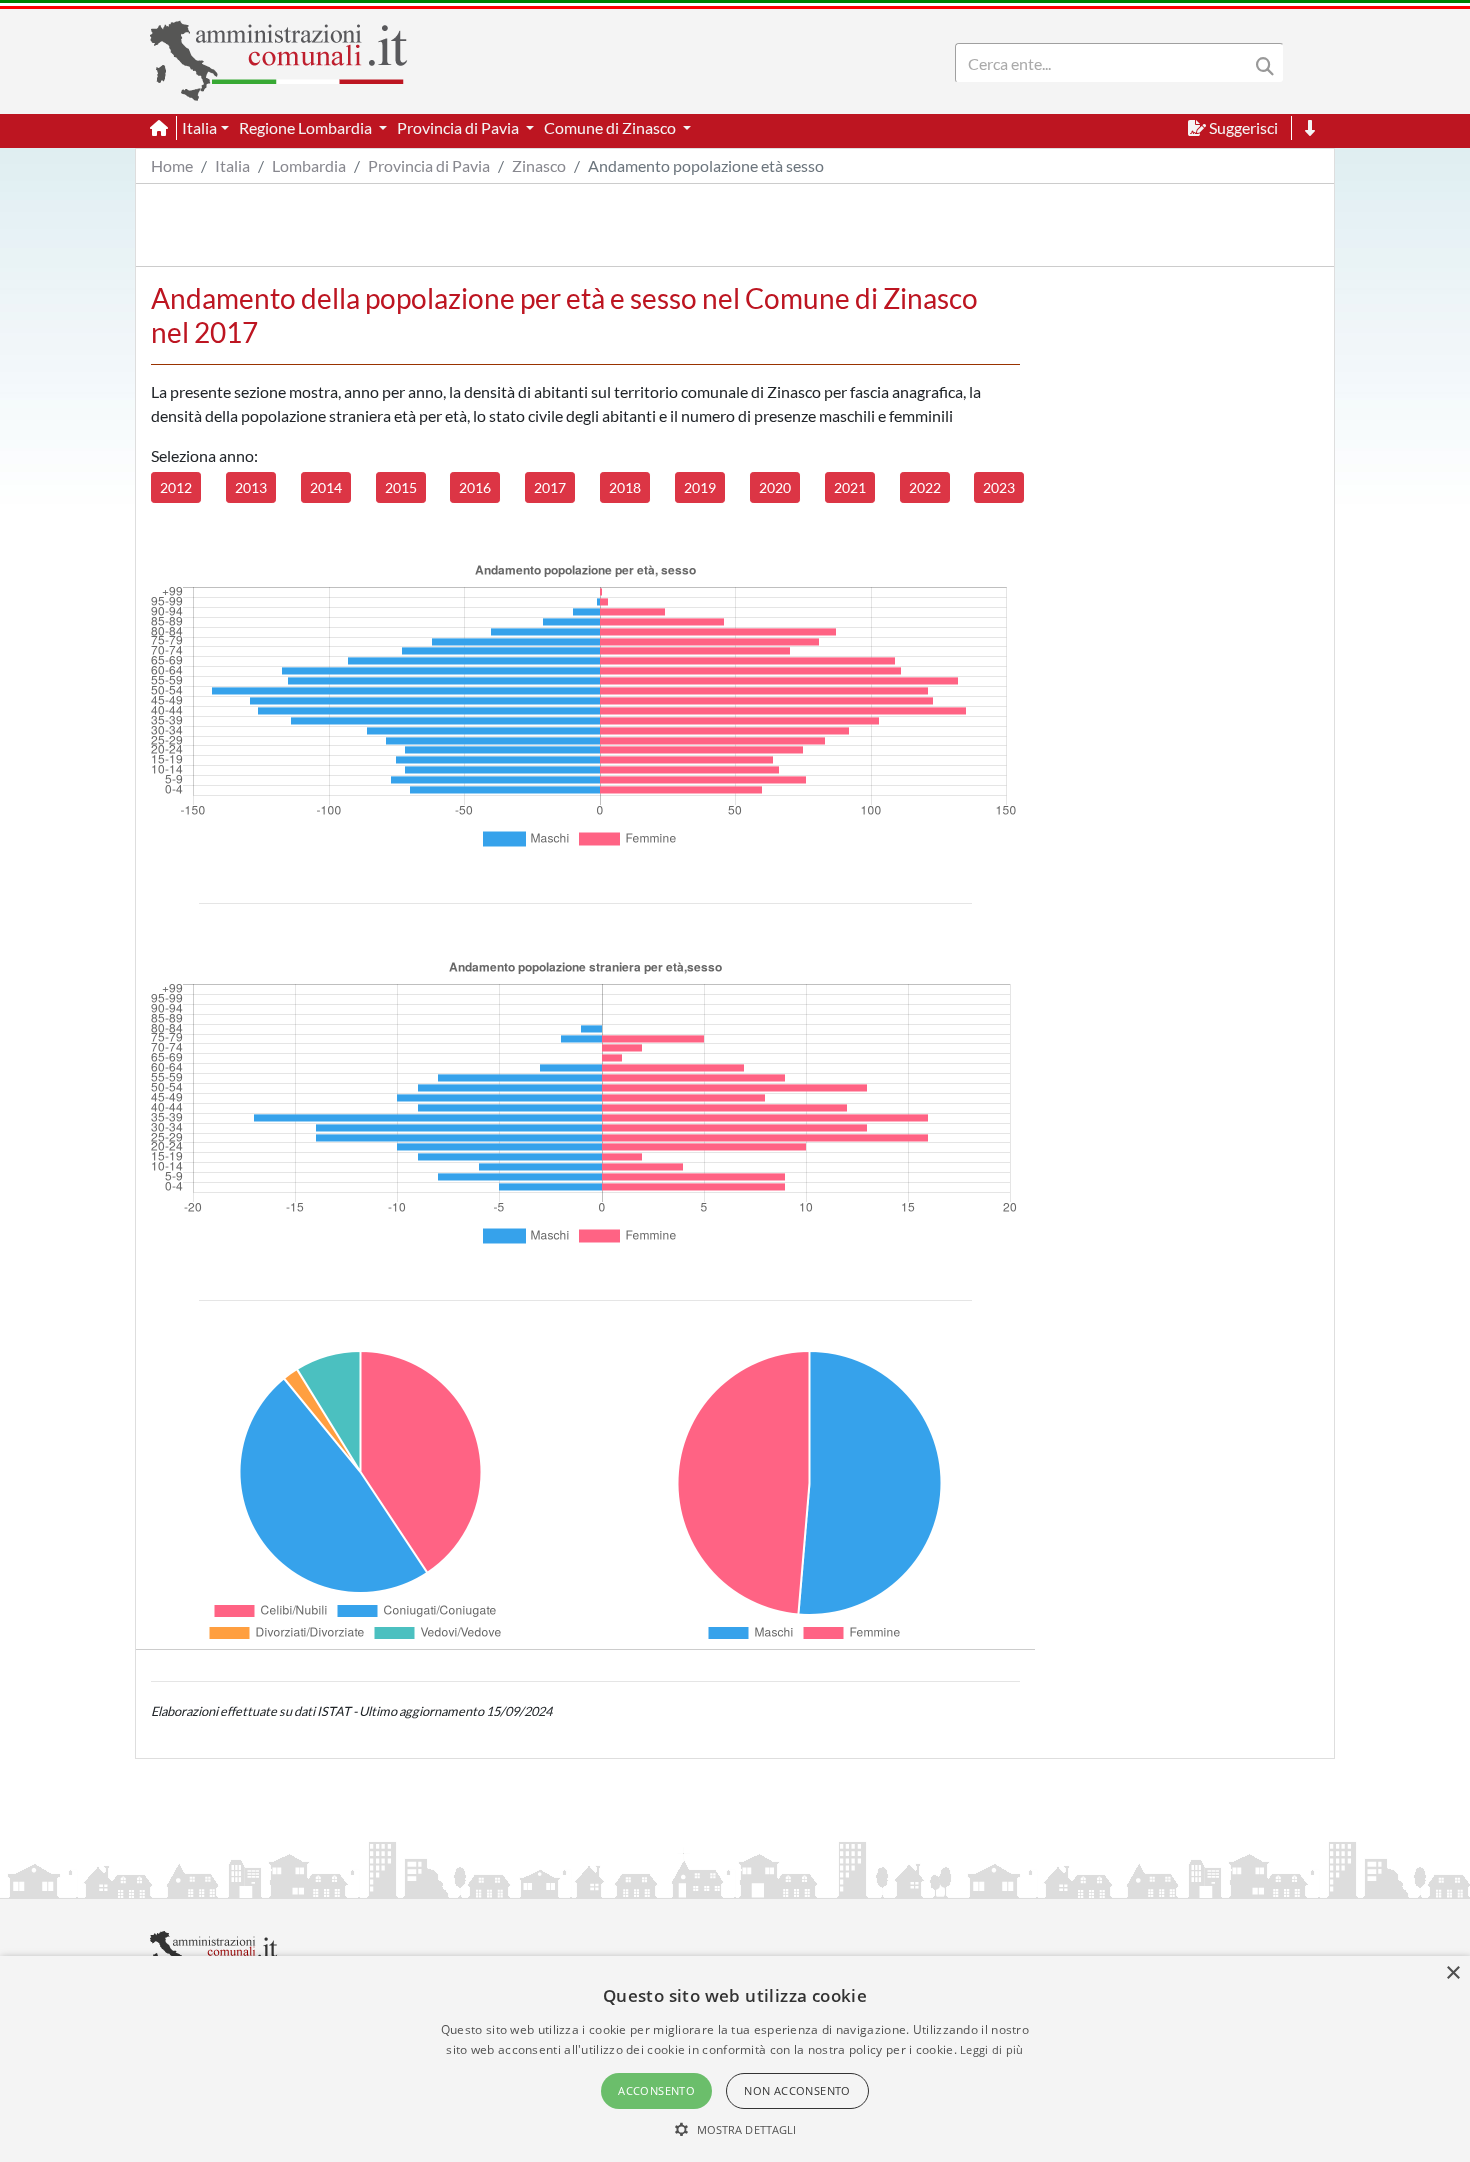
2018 (625, 487)
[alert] (735, 2059)
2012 (176, 487)
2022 (925, 487)
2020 (775, 487)
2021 (850, 487)
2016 (475, 487)
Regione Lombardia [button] (307, 127)
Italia (232, 165)
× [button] (1452, 1973)
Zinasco (539, 165)
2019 (700, 487)
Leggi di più (992, 2049)
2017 (550, 487)
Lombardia (309, 165)
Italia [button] (199, 127)
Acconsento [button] (656, 2090)
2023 (999, 487)
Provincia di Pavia (429, 165)
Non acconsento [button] (797, 2090)
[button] (735, 2129)
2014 (326, 487)
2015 (401, 487)
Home (172, 165)
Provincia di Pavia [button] (459, 127)
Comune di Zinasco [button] (611, 127)
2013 (251, 487)
